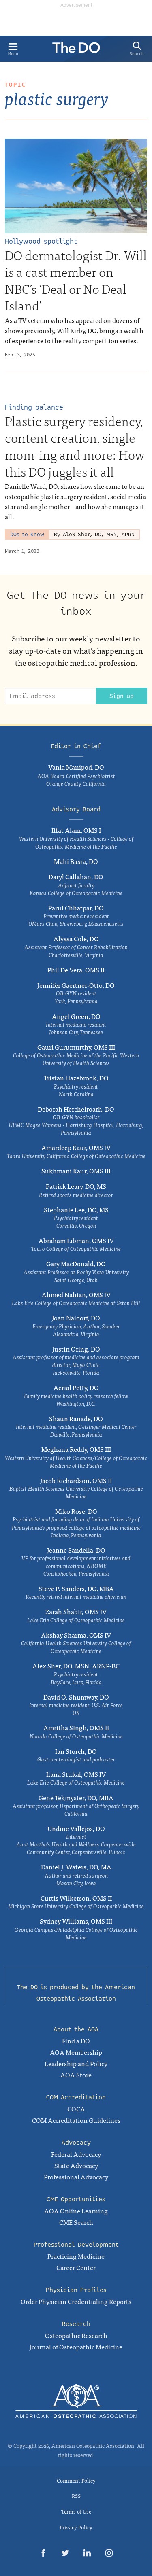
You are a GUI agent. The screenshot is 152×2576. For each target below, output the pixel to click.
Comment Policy (76, 2480)
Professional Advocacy (76, 2177)
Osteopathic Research (76, 2335)
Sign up (122, 696)
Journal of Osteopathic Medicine (76, 2347)
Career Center (76, 2267)
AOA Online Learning (76, 2211)
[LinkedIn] (87, 2554)
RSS (76, 2496)
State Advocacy (76, 2165)
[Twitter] (65, 2554)
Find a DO (76, 2041)
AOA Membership (76, 2052)
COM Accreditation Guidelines (76, 2120)
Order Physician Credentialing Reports (76, 2301)
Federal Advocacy (76, 2154)
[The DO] (76, 50)
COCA (76, 2109)
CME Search (76, 2222)
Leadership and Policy (76, 2063)
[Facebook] (43, 2554)
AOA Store (76, 2075)
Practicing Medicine (76, 2256)
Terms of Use (76, 2511)
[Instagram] (109, 2554)
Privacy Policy (76, 2527)
